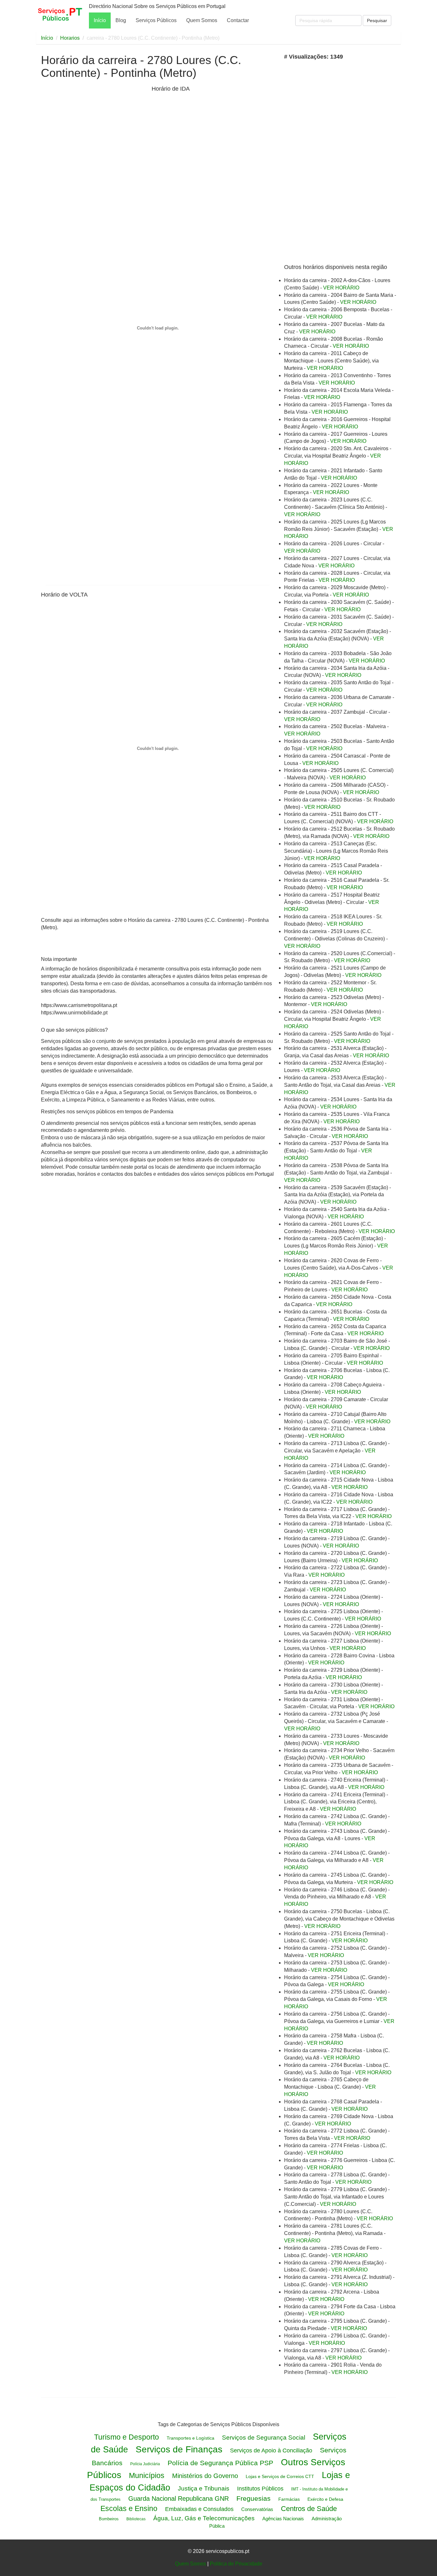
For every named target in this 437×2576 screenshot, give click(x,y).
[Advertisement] (95, 134)
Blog (121, 20)
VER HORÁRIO (341, 288)
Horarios (70, 38)
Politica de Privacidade (236, 2564)
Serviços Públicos (156, 20)
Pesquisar (377, 20)
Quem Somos (202, 20)
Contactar (238, 20)
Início (100, 20)
